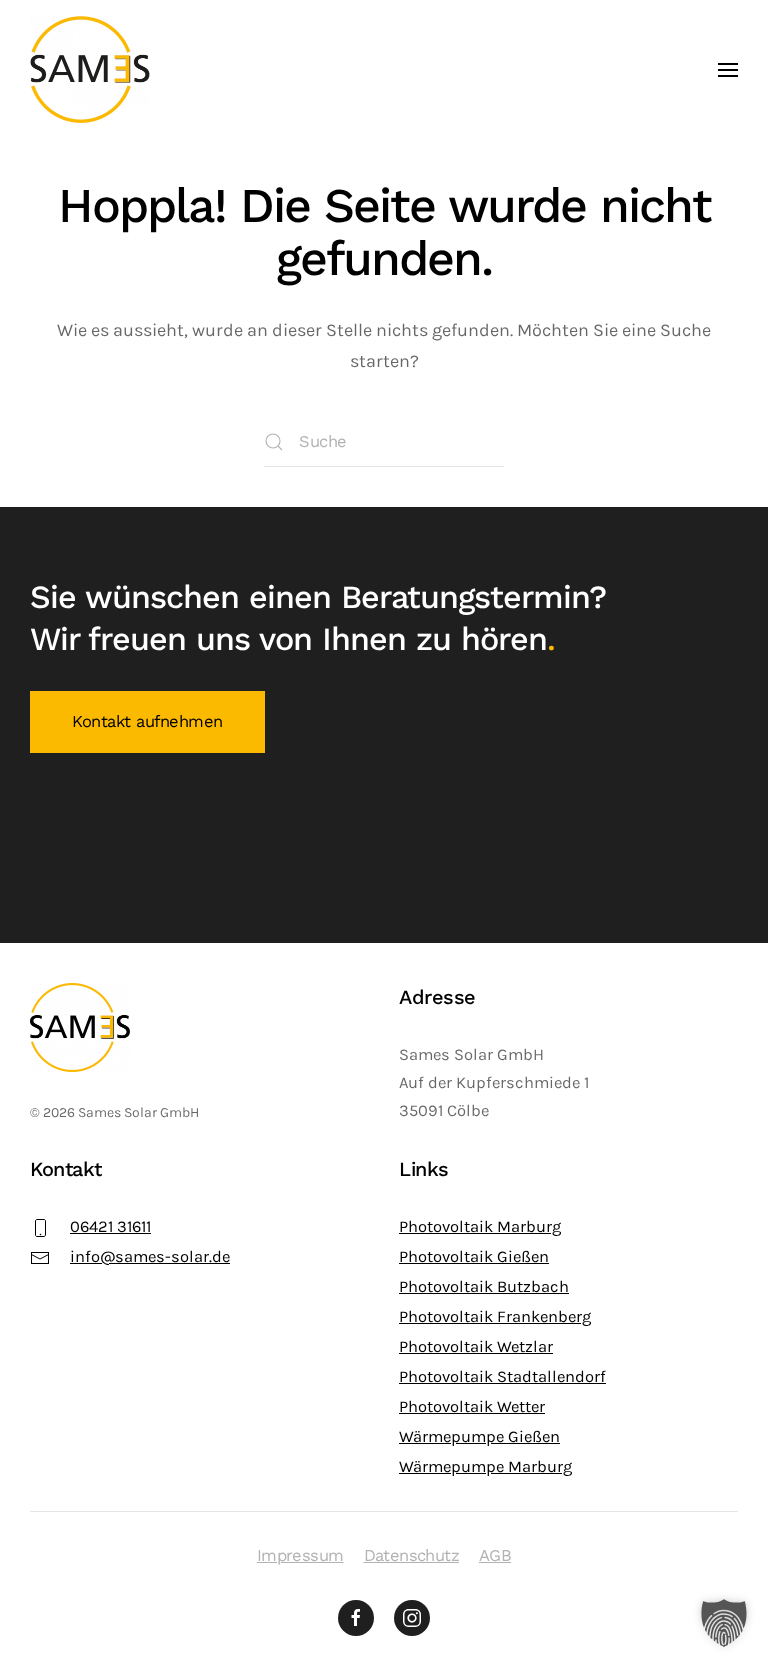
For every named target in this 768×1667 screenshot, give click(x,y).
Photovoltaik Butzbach (484, 1286)
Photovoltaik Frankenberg (495, 1316)
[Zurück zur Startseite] (90, 69)
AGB (495, 1555)
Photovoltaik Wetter (472, 1406)
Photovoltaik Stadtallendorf (502, 1376)
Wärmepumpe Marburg (485, 1466)
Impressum (300, 1555)
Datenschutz (411, 1555)
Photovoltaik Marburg (480, 1226)
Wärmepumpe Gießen (479, 1436)
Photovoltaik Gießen (474, 1256)
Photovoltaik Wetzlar (476, 1346)
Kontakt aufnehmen (147, 721)
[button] (728, 69)
